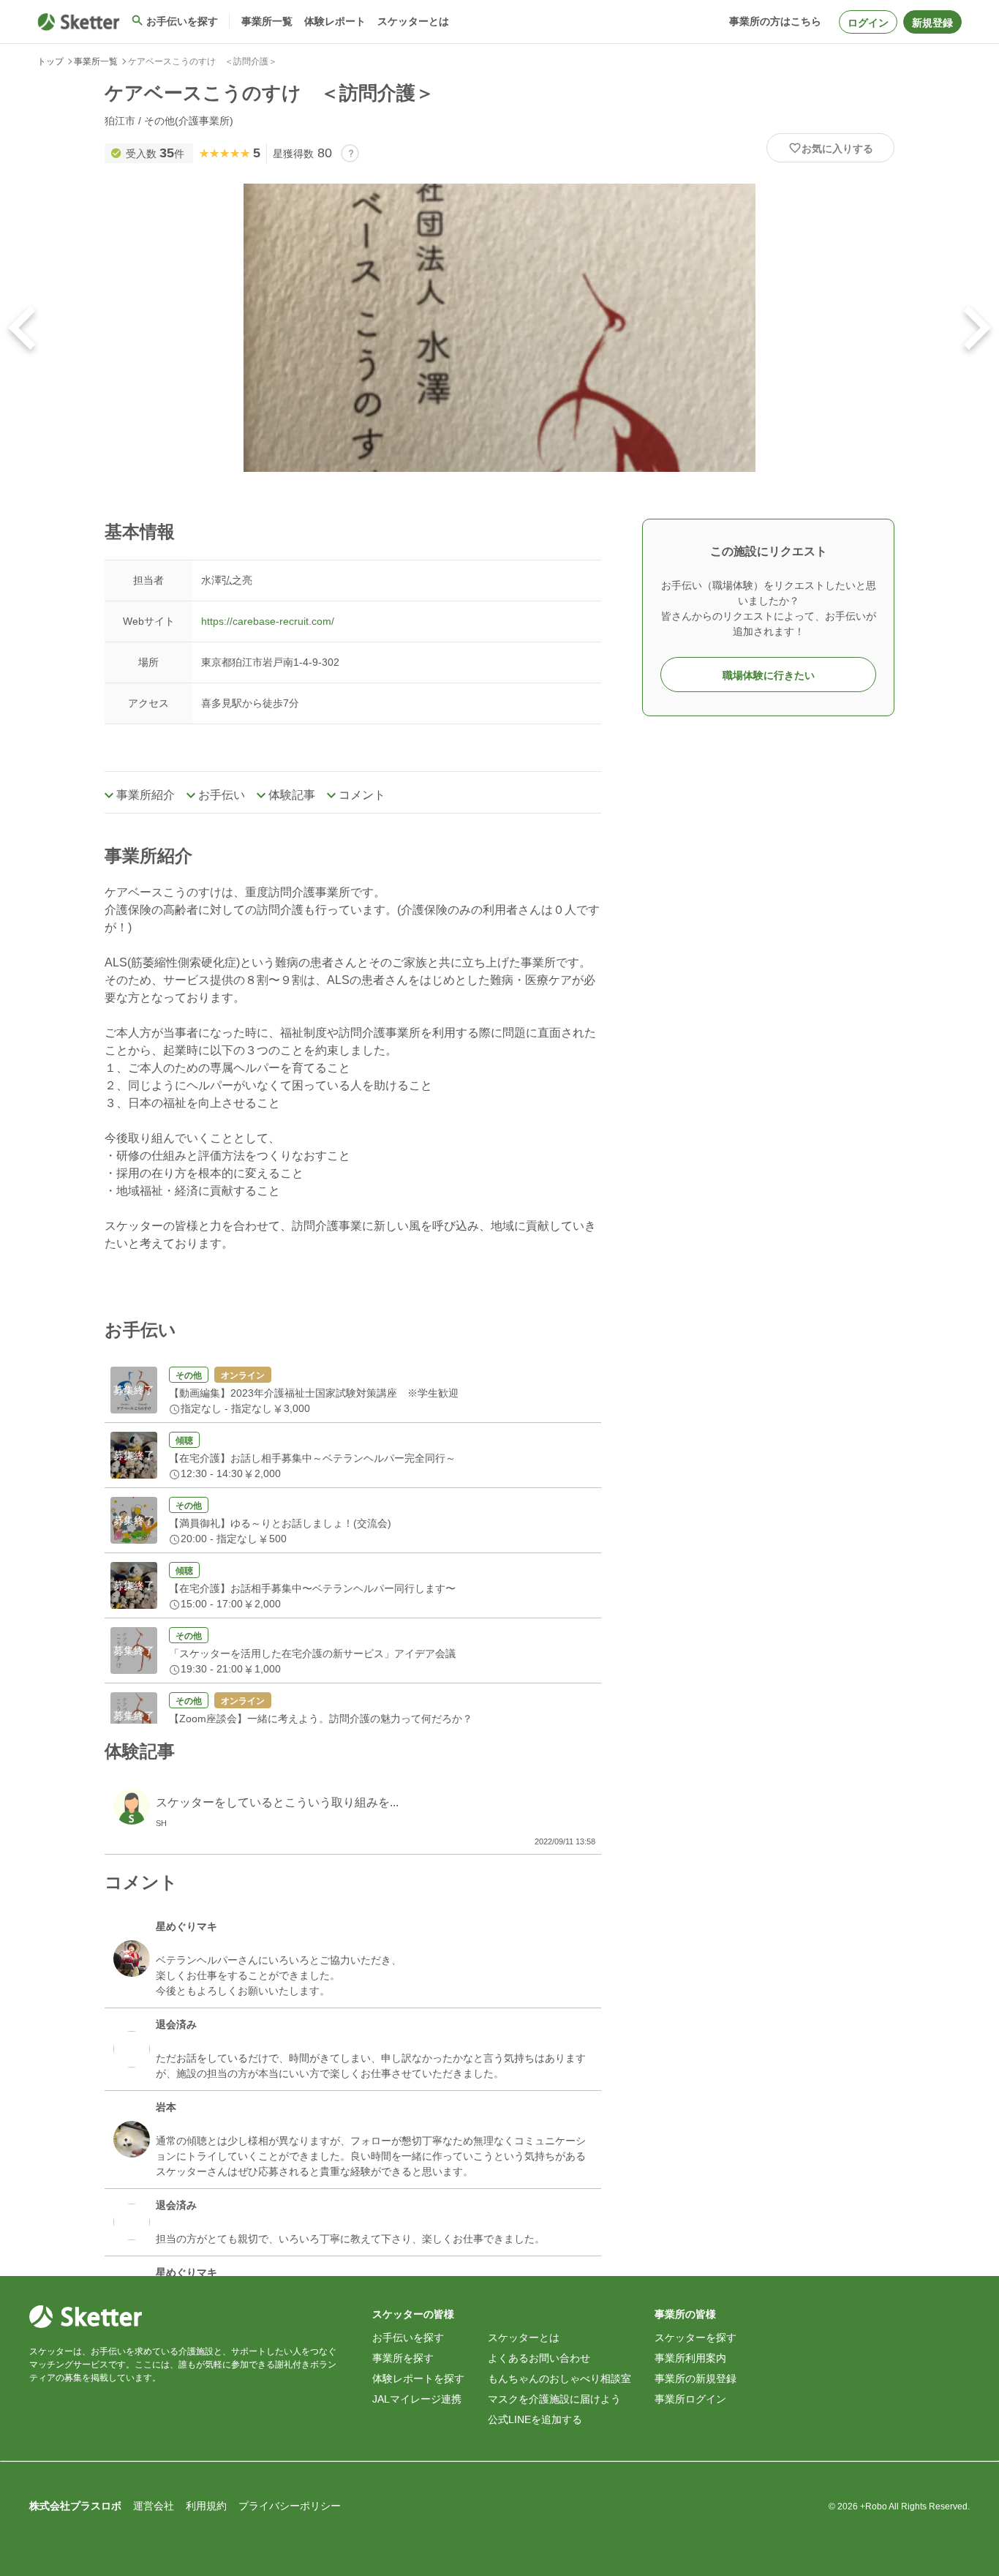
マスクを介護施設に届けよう (554, 2399)
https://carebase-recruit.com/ (268, 621)
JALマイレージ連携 (417, 2399)
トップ (50, 61)
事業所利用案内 (690, 2358)
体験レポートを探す (418, 2378)
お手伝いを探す (408, 2337)
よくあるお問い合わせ (539, 2358)
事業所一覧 (96, 61)
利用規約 (206, 2506)
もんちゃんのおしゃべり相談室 (559, 2378)
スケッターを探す (695, 2337)
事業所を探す (403, 2358)
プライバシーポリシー (290, 2506)
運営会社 (154, 2506)
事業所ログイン (690, 2399)
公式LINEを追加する (535, 2419)
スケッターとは (524, 2337)
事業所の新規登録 (695, 2378)
